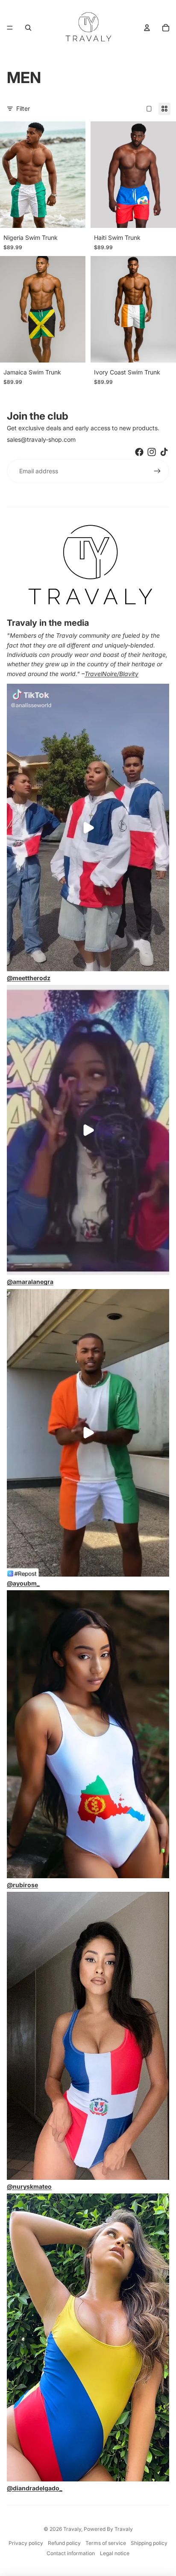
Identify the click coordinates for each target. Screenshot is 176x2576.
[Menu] (10, 28)
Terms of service (106, 2543)
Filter (23, 108)
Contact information (71, 2553)
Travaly (72, 2529)
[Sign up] (157, 471)
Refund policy (64, 2543)
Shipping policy (149, 2543)
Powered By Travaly (108, 2529)
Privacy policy (26, 2543)
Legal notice (115, 2553)
